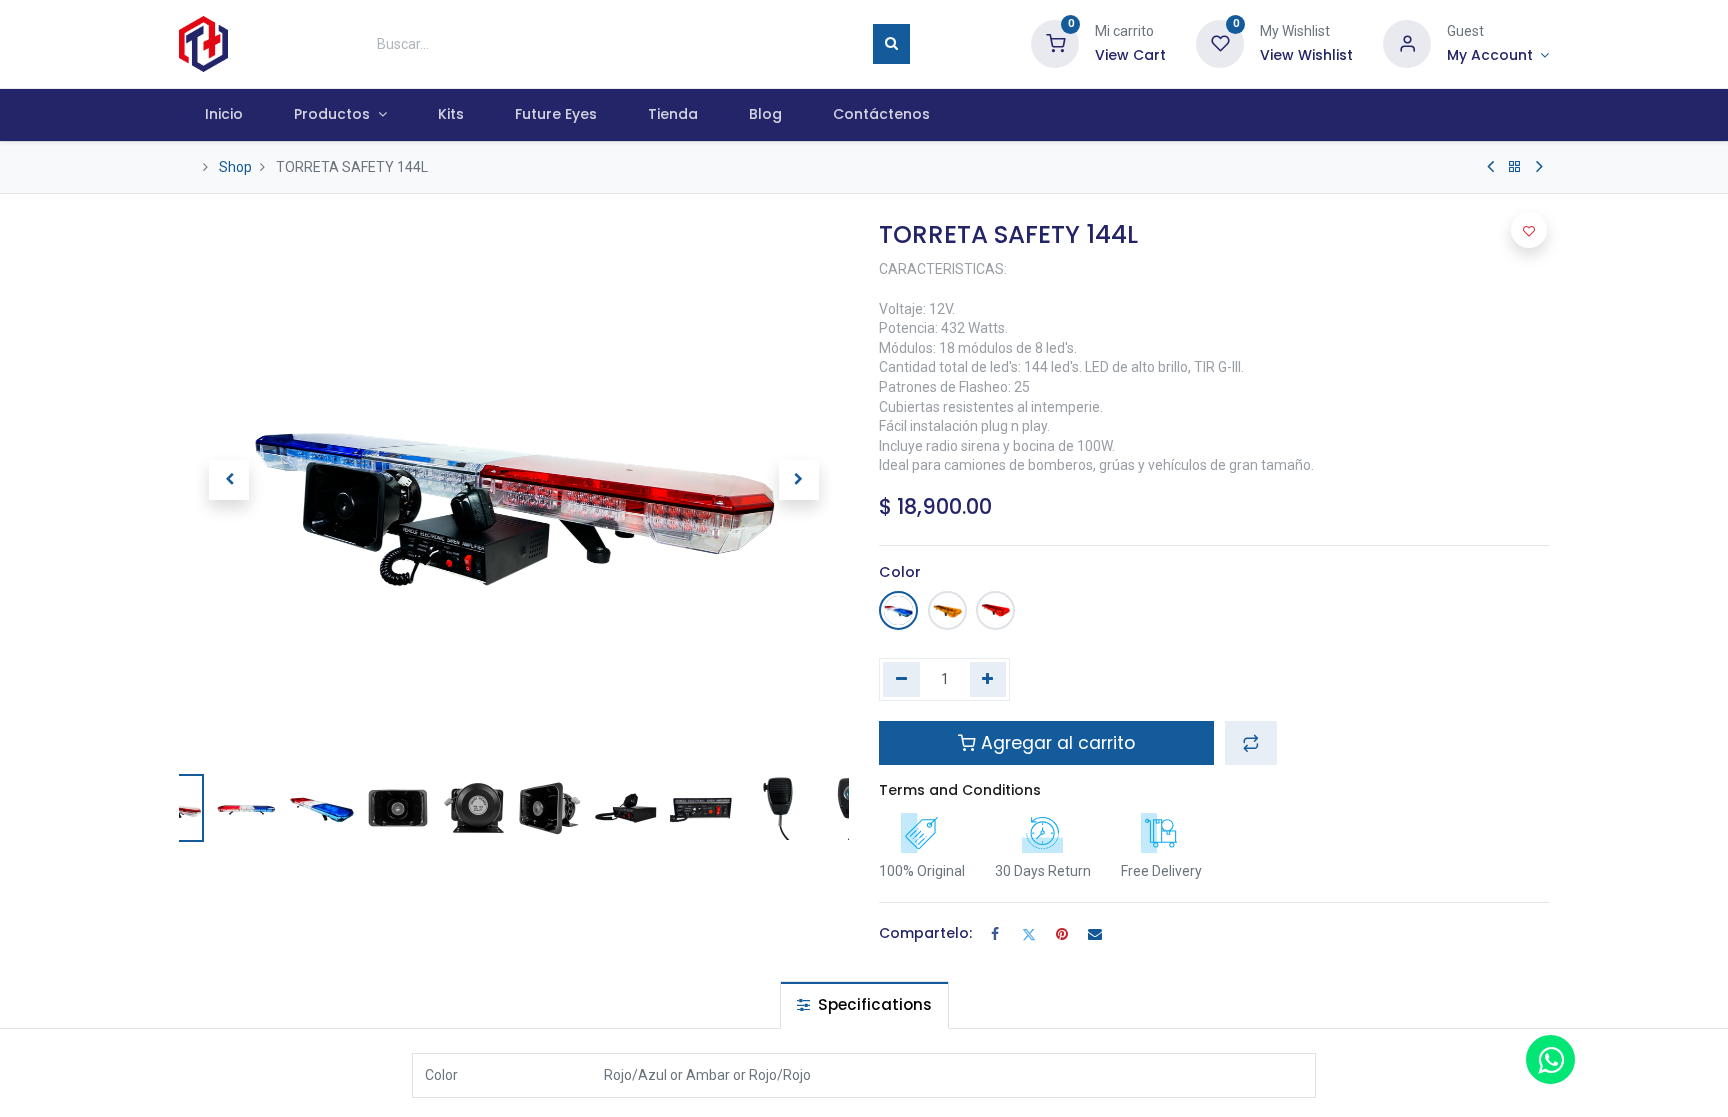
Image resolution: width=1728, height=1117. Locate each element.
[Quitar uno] (901, 680)
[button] (229, 480)
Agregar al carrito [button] (1055, 743)
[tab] (864, 1004)
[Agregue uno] (988, 680)
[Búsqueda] (891, 44)
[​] (1490, 167)
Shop (235, 167)
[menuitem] (223, 115)
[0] (1055, 43)
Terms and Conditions (960, 790)
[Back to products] (1515, 167)
